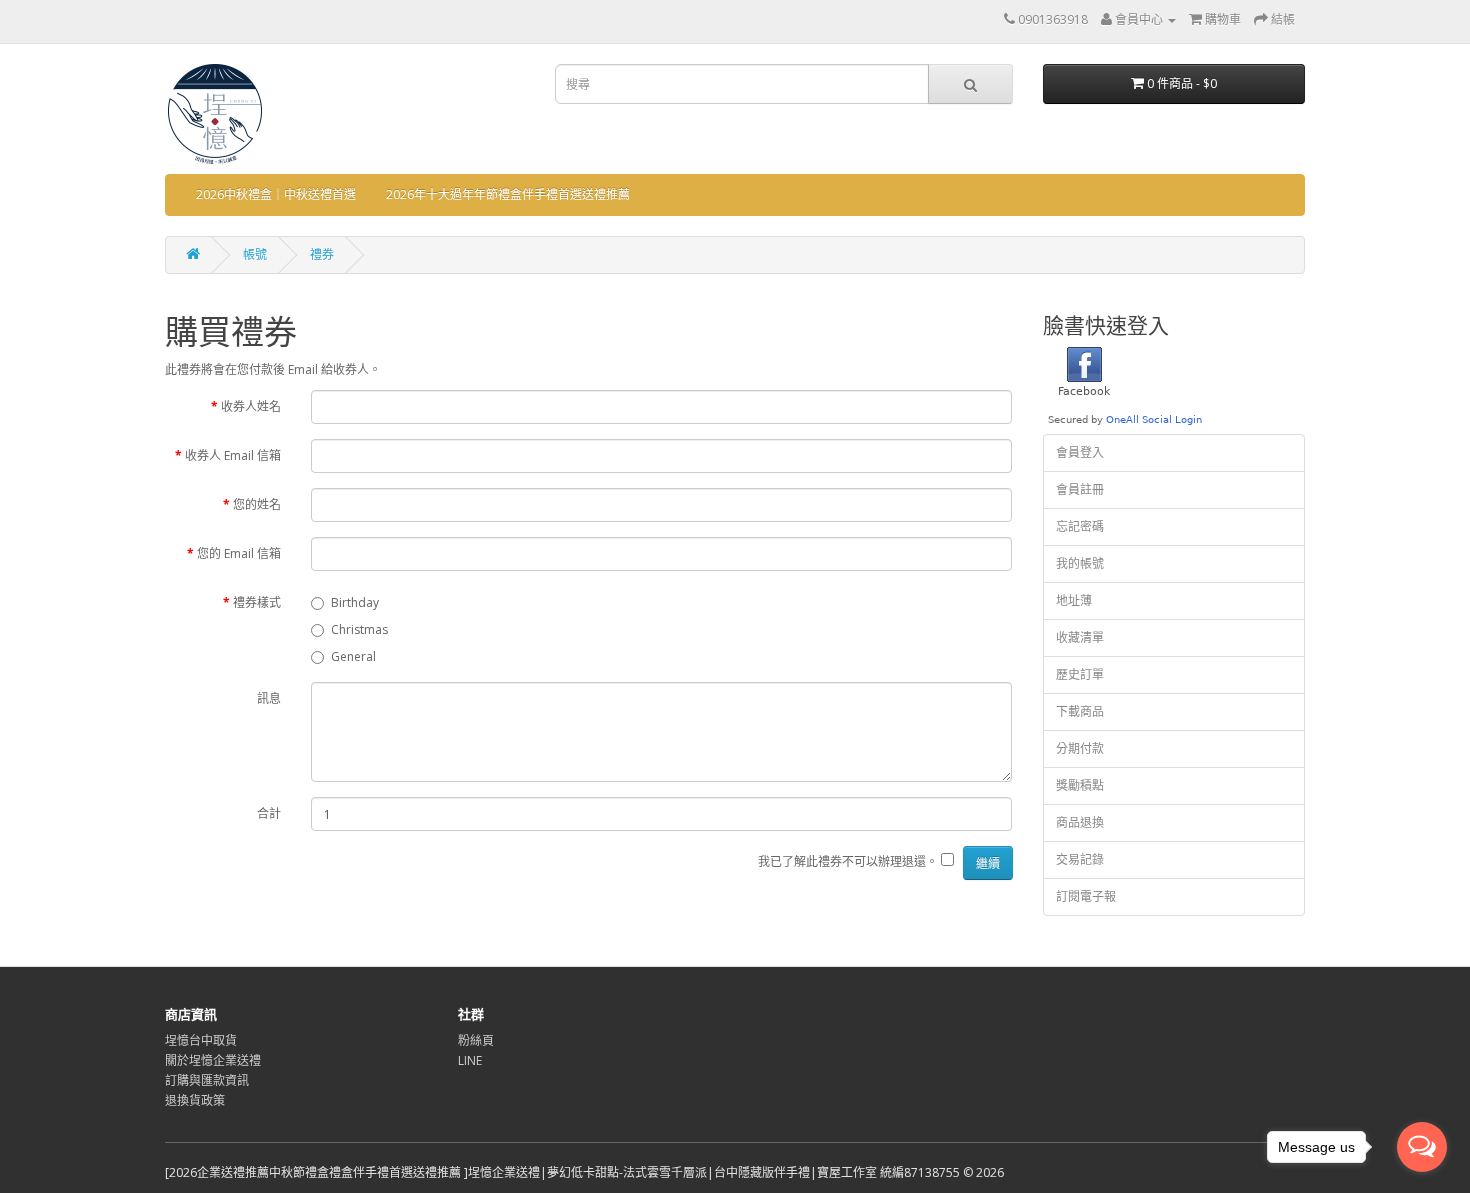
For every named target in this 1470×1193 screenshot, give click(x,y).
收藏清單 (1080, 637)
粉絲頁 (476, 1040)
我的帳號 (1080, 563)
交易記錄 (1080, 859)
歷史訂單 (1080, 674)
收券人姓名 (251, 406)
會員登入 (1080, 452)
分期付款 (1080, 748)
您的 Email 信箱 (239, 553)
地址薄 (1074, 600)
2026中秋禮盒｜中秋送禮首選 (276, 194)
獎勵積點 (1080, 785)
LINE (470, 1060)
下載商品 (1080, 711)
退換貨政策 (195, 1100)
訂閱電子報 (1086, 896)
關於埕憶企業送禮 (213, 1060)
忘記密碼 (1080, 526)
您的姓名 (257, 504)
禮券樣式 (257, 602)
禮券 (322, 254)
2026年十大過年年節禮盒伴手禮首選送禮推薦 (508, 194)
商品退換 (1080, 822)
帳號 (255, 254)
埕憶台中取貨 (201, 1040)
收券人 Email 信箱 (233, 455)
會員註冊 (1080, 489)
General (353, 656)
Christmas (359, 629)
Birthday (355, 602)
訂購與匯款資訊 (207, 1080)
